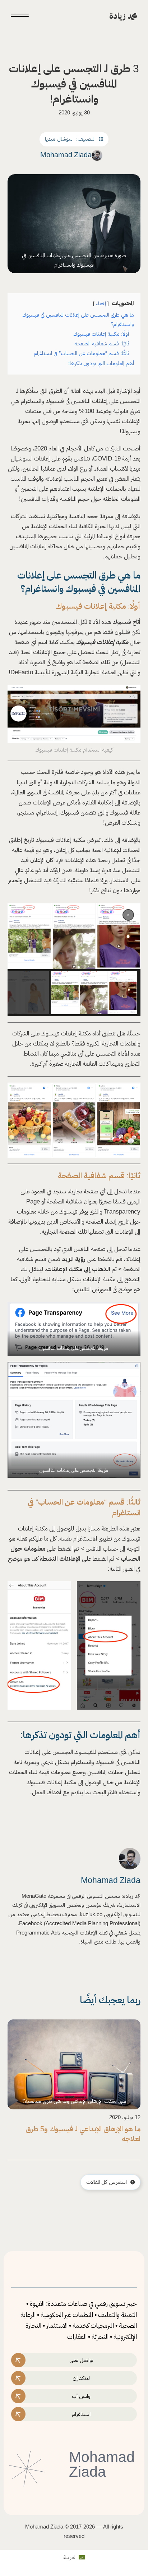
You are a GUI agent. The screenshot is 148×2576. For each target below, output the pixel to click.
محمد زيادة (123, 16)
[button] (128, 915)
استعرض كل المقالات (107, 2182)
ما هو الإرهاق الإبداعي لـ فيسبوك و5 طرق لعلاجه (83, 2134)
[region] (74, 959)
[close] (20, 16)
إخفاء (101, 303)
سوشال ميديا (59, 139)
